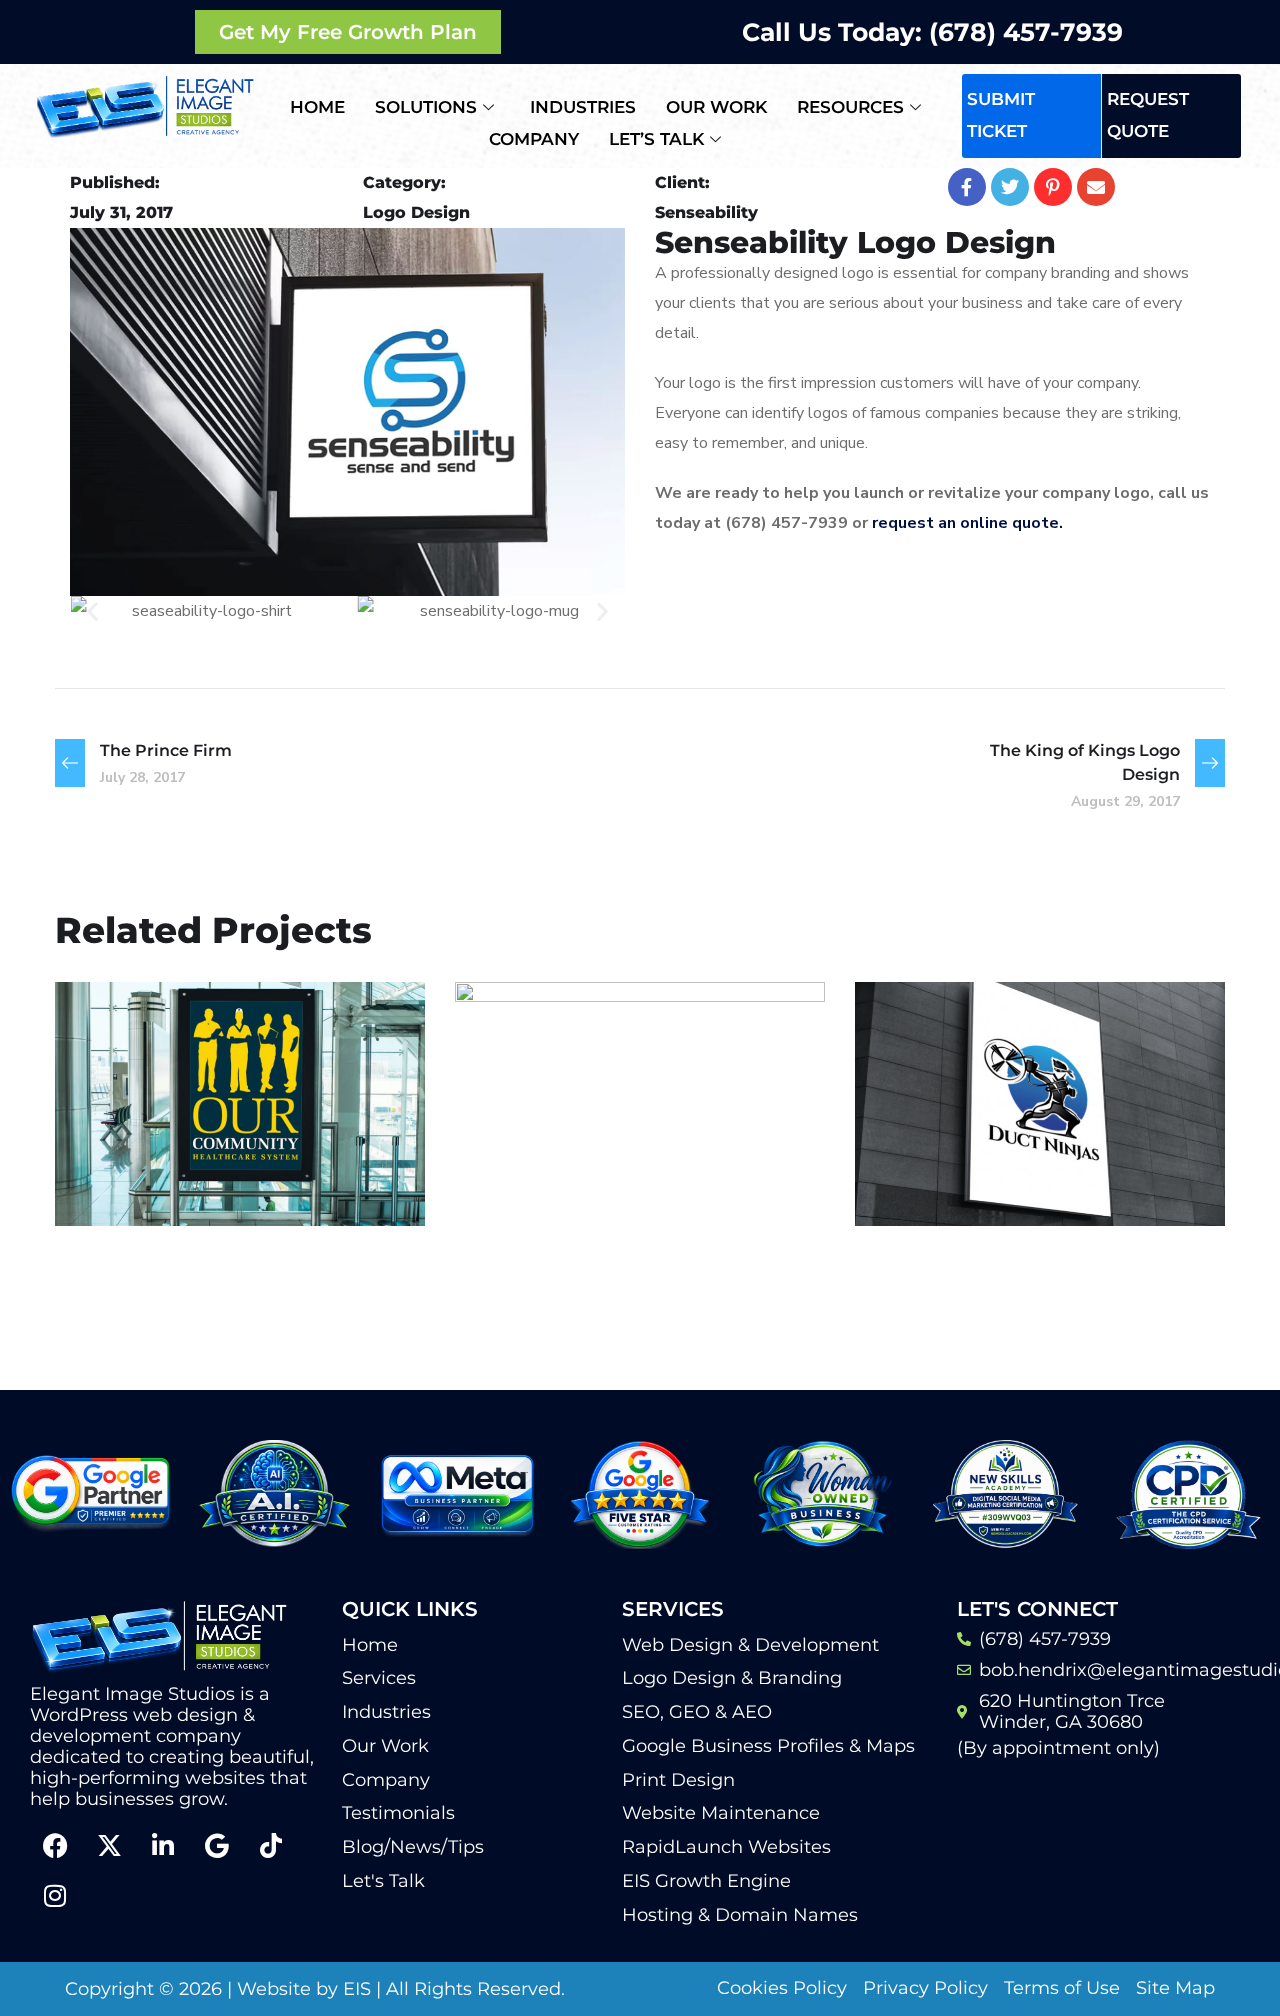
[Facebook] (55, 1845)
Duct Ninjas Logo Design (1003, 1134)
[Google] (217, 1845)
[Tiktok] (271, 1845)
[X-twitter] (109, 1845)
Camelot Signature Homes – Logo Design (632, 1192)
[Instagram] (55, 1895)
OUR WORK (716, 107)
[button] (92, 611)
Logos (122, 1182)
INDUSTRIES (583, 107)
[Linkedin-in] (163, 1845)
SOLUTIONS (426, 107)
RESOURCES (850, 107)
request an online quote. (969, 523)
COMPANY (534, 139)
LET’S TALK (656, 139)
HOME (317, 107)
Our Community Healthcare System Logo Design (213, 1119)
